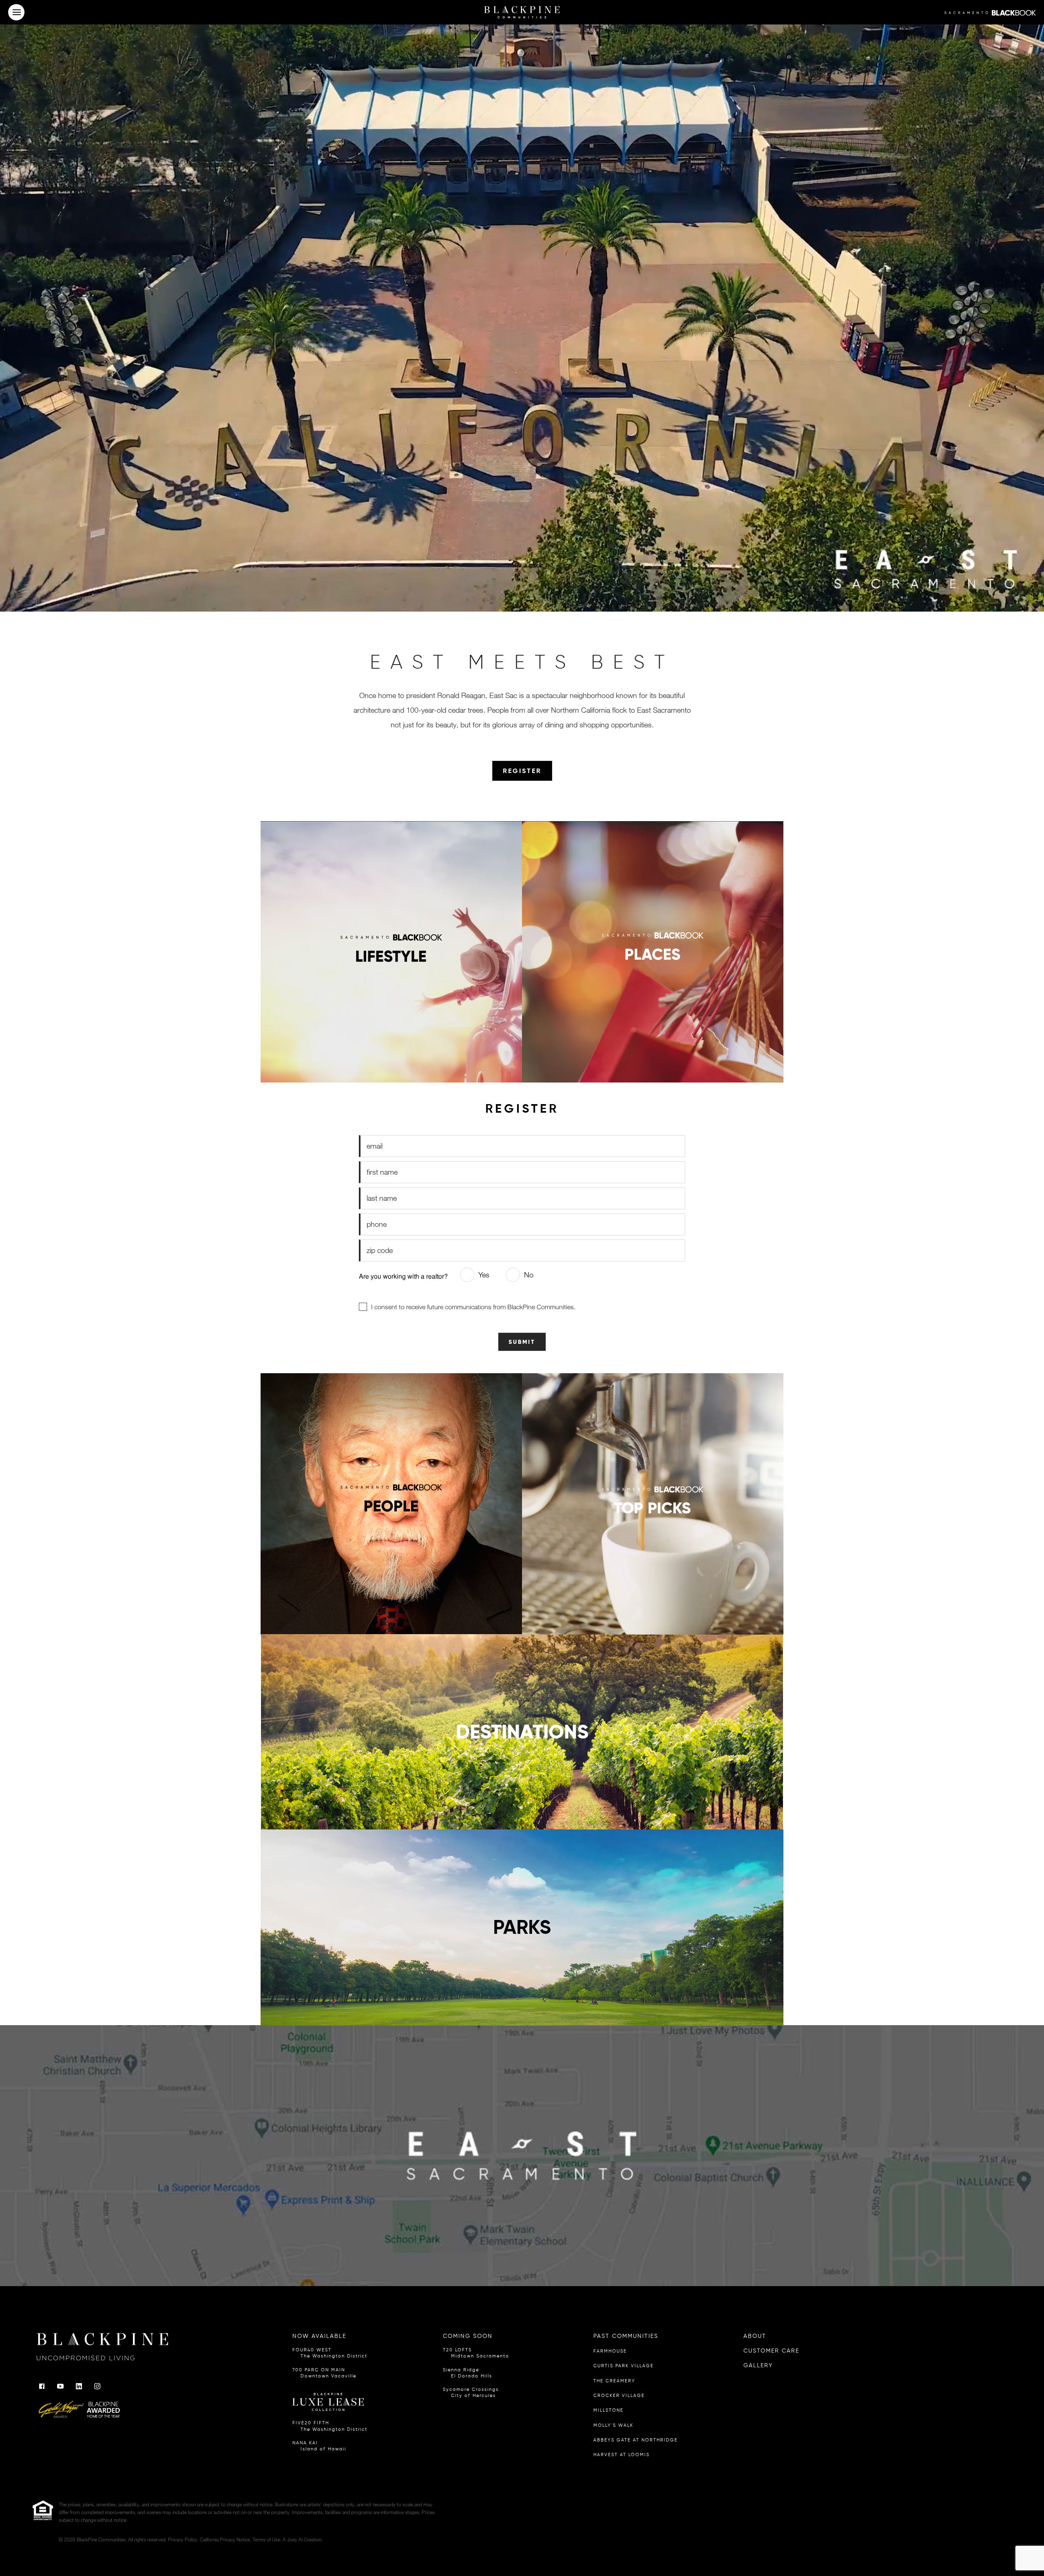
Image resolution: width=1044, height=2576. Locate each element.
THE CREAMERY (614, 2381)
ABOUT (755, 2336)
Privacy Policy (183, 2539)
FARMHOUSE (610, 2351)
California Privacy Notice (225, 2539)
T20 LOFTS (476, 2353)
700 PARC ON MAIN (324, 2373)
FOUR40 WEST (330, 2353)
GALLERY (758, 2365)
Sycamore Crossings (471, 2393)
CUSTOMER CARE (771, 2351)
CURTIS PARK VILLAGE (624, 2366)
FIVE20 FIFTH (330, 2426)
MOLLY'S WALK (613, 2425)
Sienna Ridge (468, 2373)
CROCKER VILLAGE (619, 2396)
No (529, 1275)
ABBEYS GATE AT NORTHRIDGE (636, 2440)
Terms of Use (266, 2539)
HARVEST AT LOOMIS (622, 2455)
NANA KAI (319, 2446)
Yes (484, 1275)
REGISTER (522, 771)
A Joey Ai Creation (302, 2539)
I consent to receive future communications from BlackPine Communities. (473, 1307)
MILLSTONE (608, 2410)
